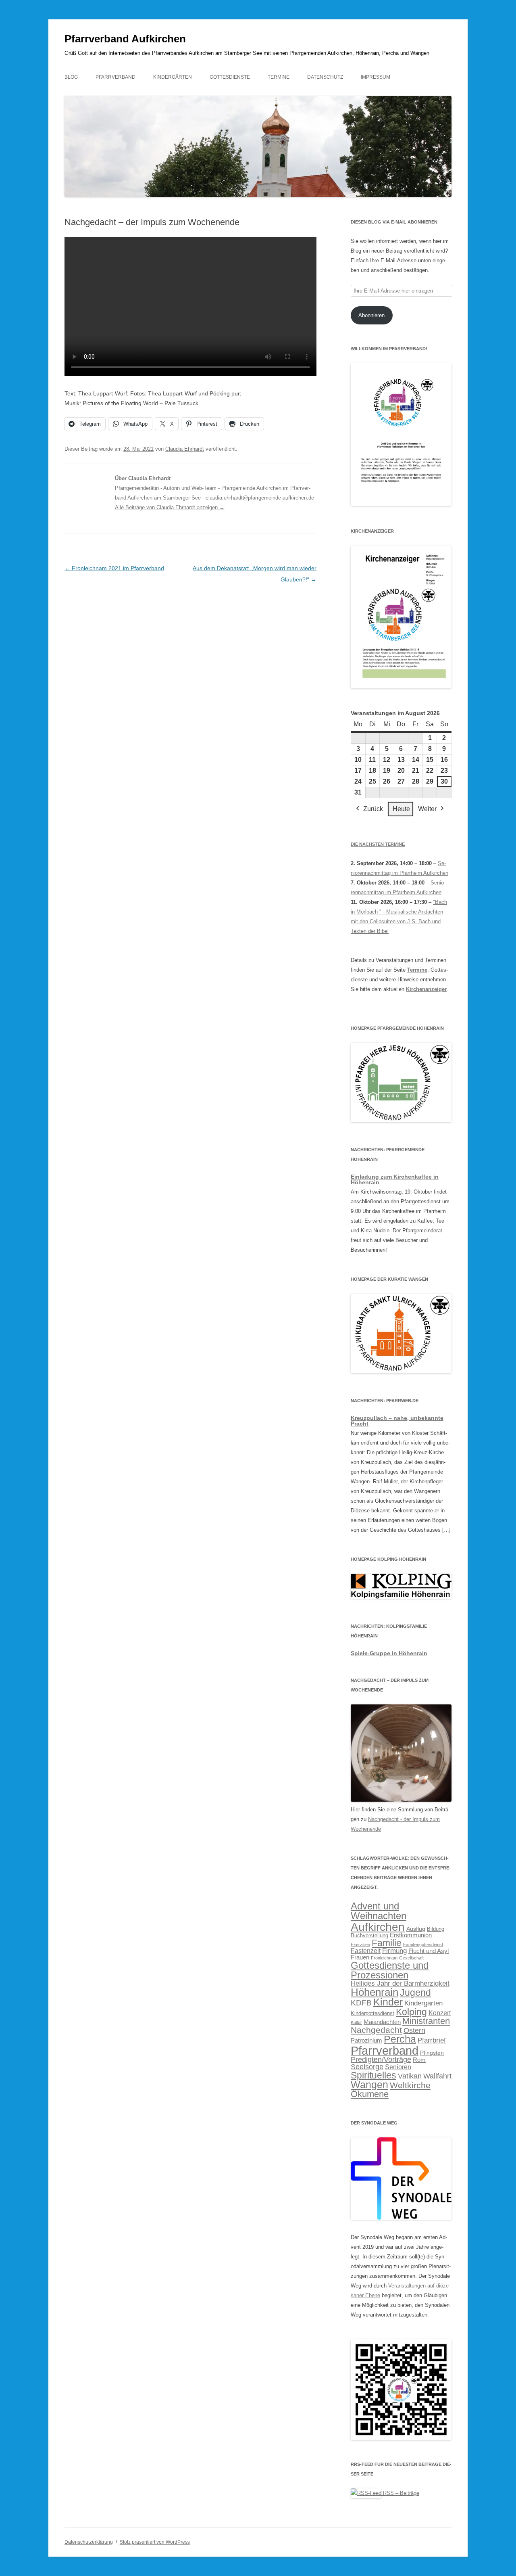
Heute (401, 809)
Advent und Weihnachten (379, 1911)
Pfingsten (432, 2053)
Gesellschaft (411, 1958)
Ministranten (426, 2021)
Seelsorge (367, 2067)
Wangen (369, 2085)
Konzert (440, 2013)
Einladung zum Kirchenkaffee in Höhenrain (395, 1179)
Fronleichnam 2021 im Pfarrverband (114, 568)
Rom (419, 2060)
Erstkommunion (411, 1935)
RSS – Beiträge (400, 2493)
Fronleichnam (384, 1958)
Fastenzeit (366, 1951)
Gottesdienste (230, 77)
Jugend (415, 1993)
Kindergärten (173, 77)
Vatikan (410, 2076)
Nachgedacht (376, 2030)
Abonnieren (371, 315)
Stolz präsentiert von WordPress (155, 2542)
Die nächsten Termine (378, 844)
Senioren (398, 2067)
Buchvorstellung (369, 1936)
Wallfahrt (437, 2076)
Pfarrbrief (432, 2040)
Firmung (394, 1951)
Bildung (436, 1929)
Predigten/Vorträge (381, 2060)
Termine (279, 77)
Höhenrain (375, 1992)
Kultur (356, 2022)
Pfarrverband (115, 77)
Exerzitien (360, 1945)
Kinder (388, 2002)
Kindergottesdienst (372, 2014)
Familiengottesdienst (423, 1945)
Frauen (360, 1957)
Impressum (376, 77)
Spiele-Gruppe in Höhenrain (389, 1653)
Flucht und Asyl (429, 1951)
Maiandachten (382, 2022)
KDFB (361, 2003)
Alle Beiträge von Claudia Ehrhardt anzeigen (170, 507)
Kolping (411, 2012)
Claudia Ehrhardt (185, 449)
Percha (400, 2039)
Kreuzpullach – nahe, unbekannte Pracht (397, 1421)
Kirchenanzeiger (426, 989)
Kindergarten (423, 2003)
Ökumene (370, 2094)
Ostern (414, 2030)
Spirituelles (373, 2075)
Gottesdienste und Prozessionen (390, 1970)
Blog (71, 77)
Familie (387, 1943)
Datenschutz (325, 77)
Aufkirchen (378, 1927)
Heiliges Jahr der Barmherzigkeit (400, 1983)
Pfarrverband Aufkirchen (125, 39)
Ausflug (416, 1929)
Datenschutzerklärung (89, 2542)
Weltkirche (410, 2085)
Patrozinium (366, 2041)
